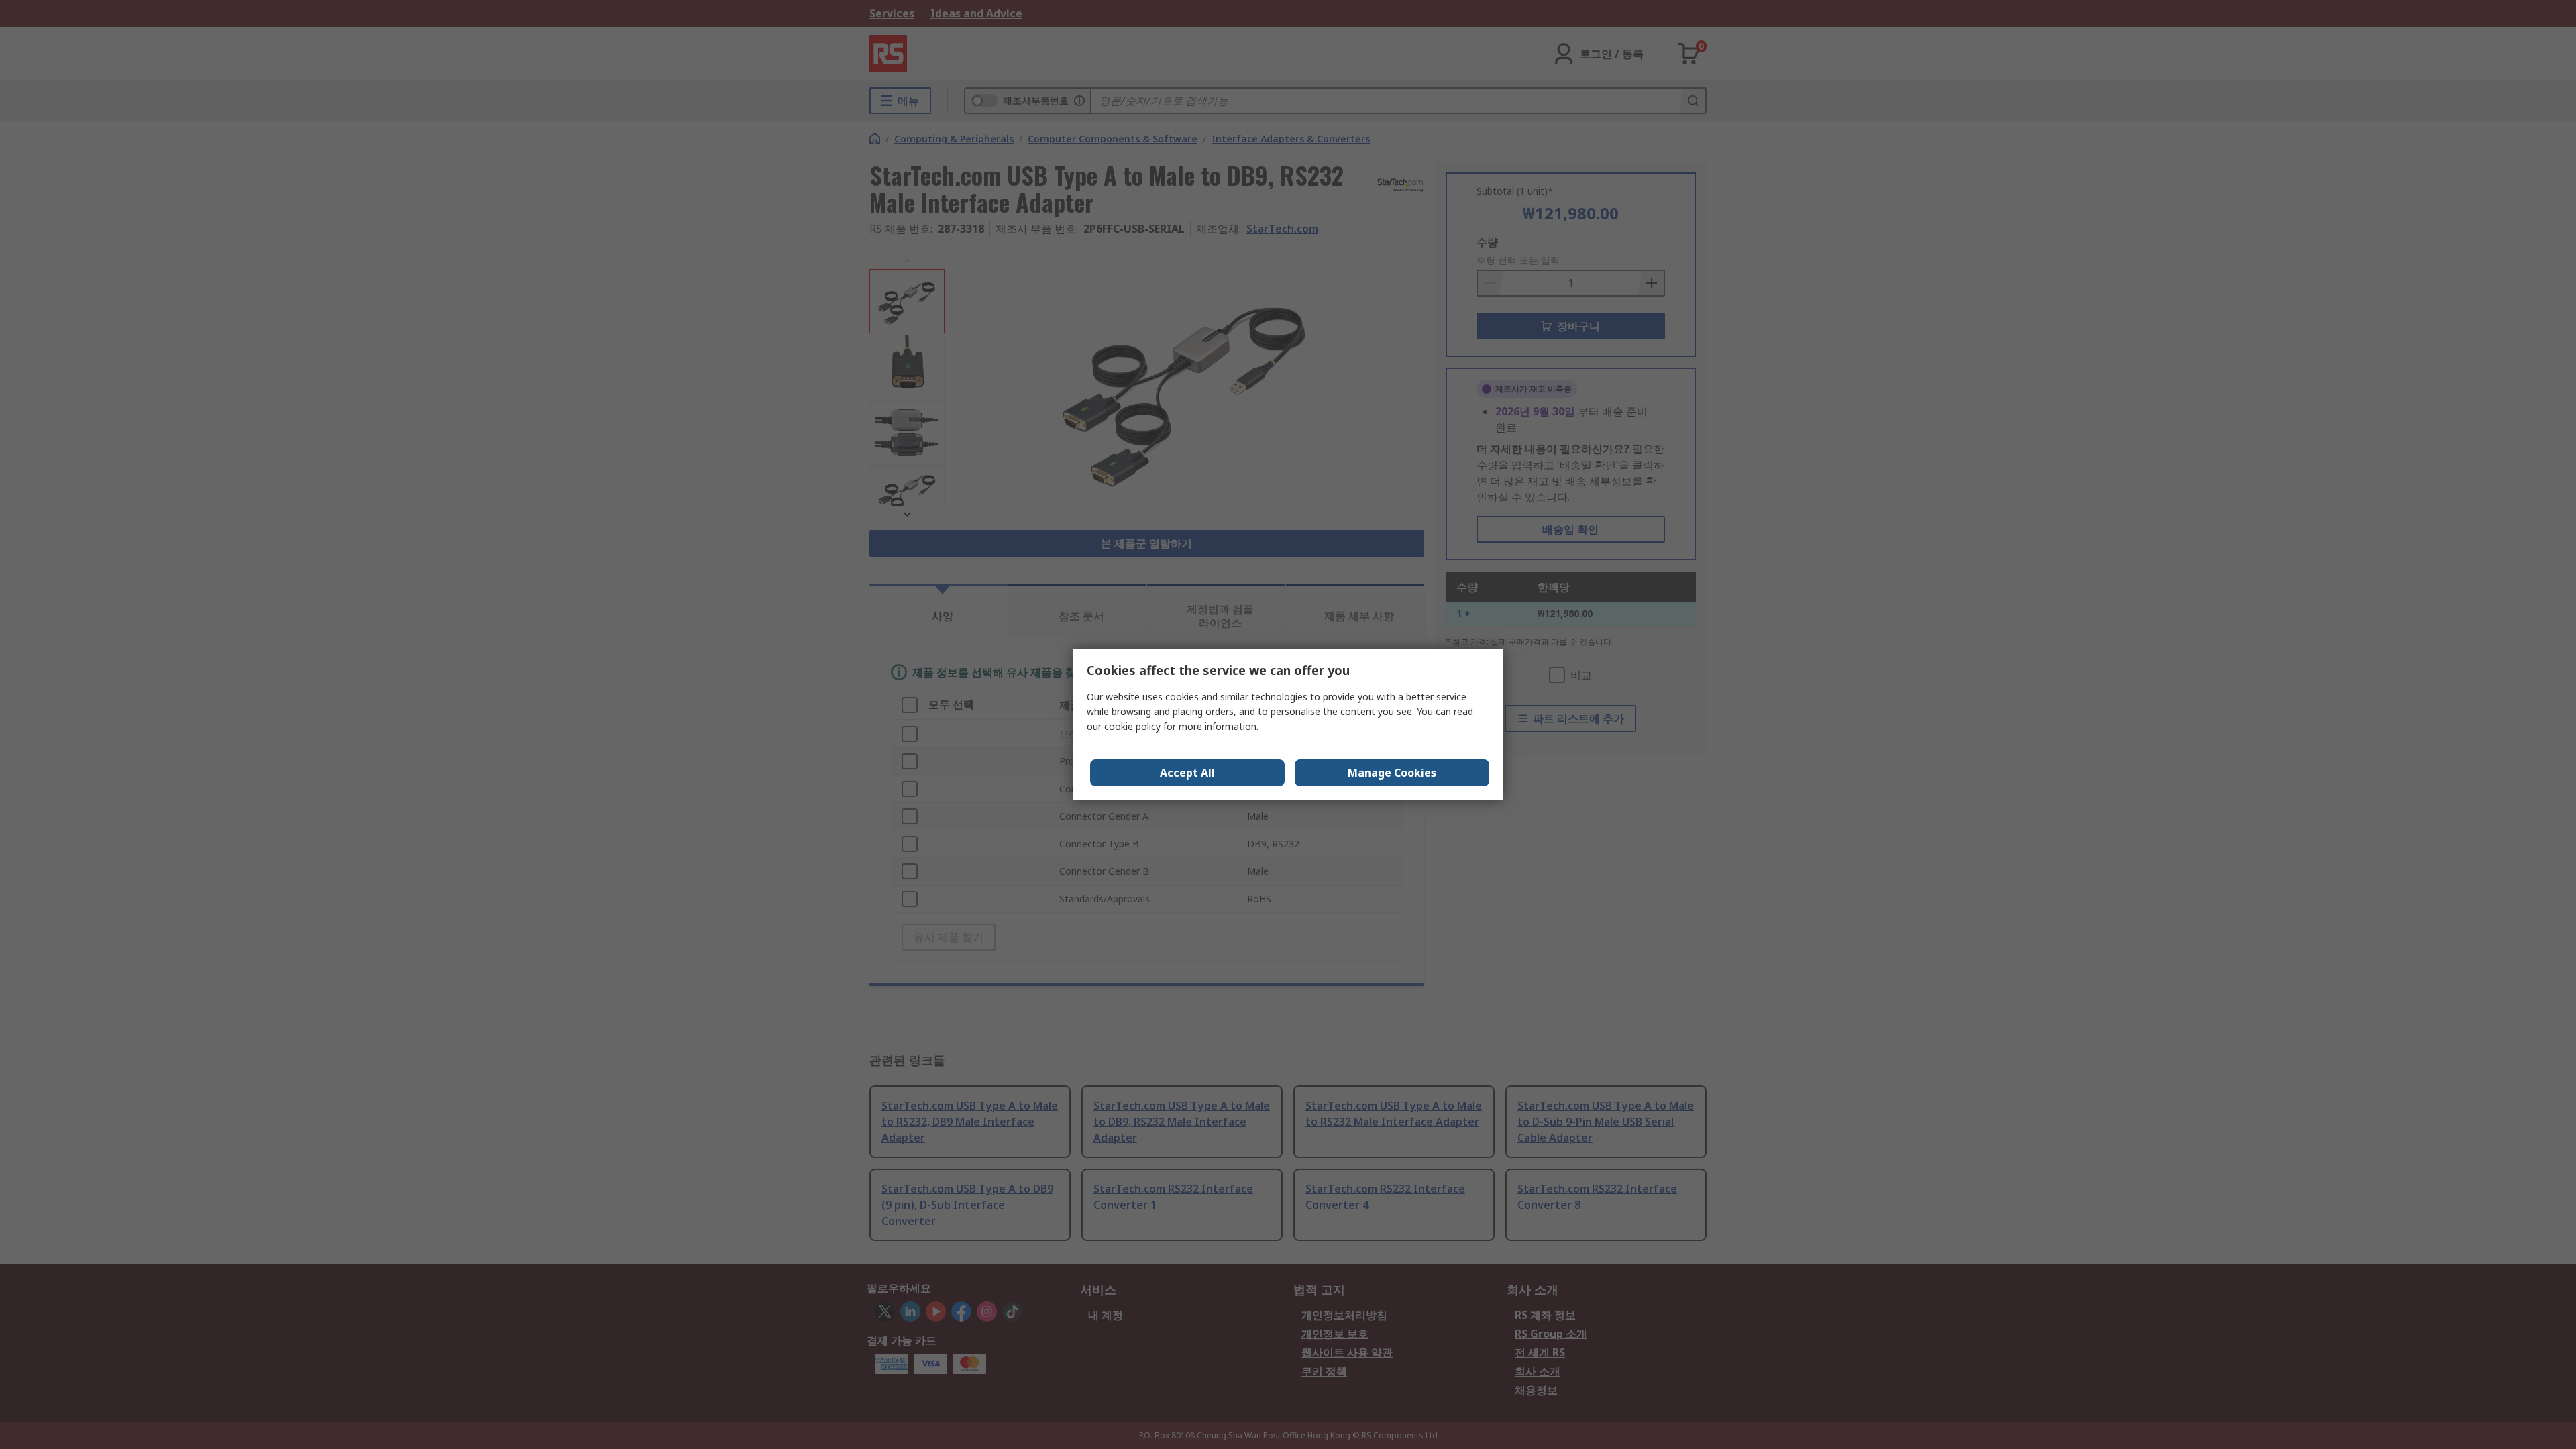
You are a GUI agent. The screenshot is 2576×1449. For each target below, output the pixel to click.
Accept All (1187, 773)
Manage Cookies (1392, 773)
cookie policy (1132, 726)
